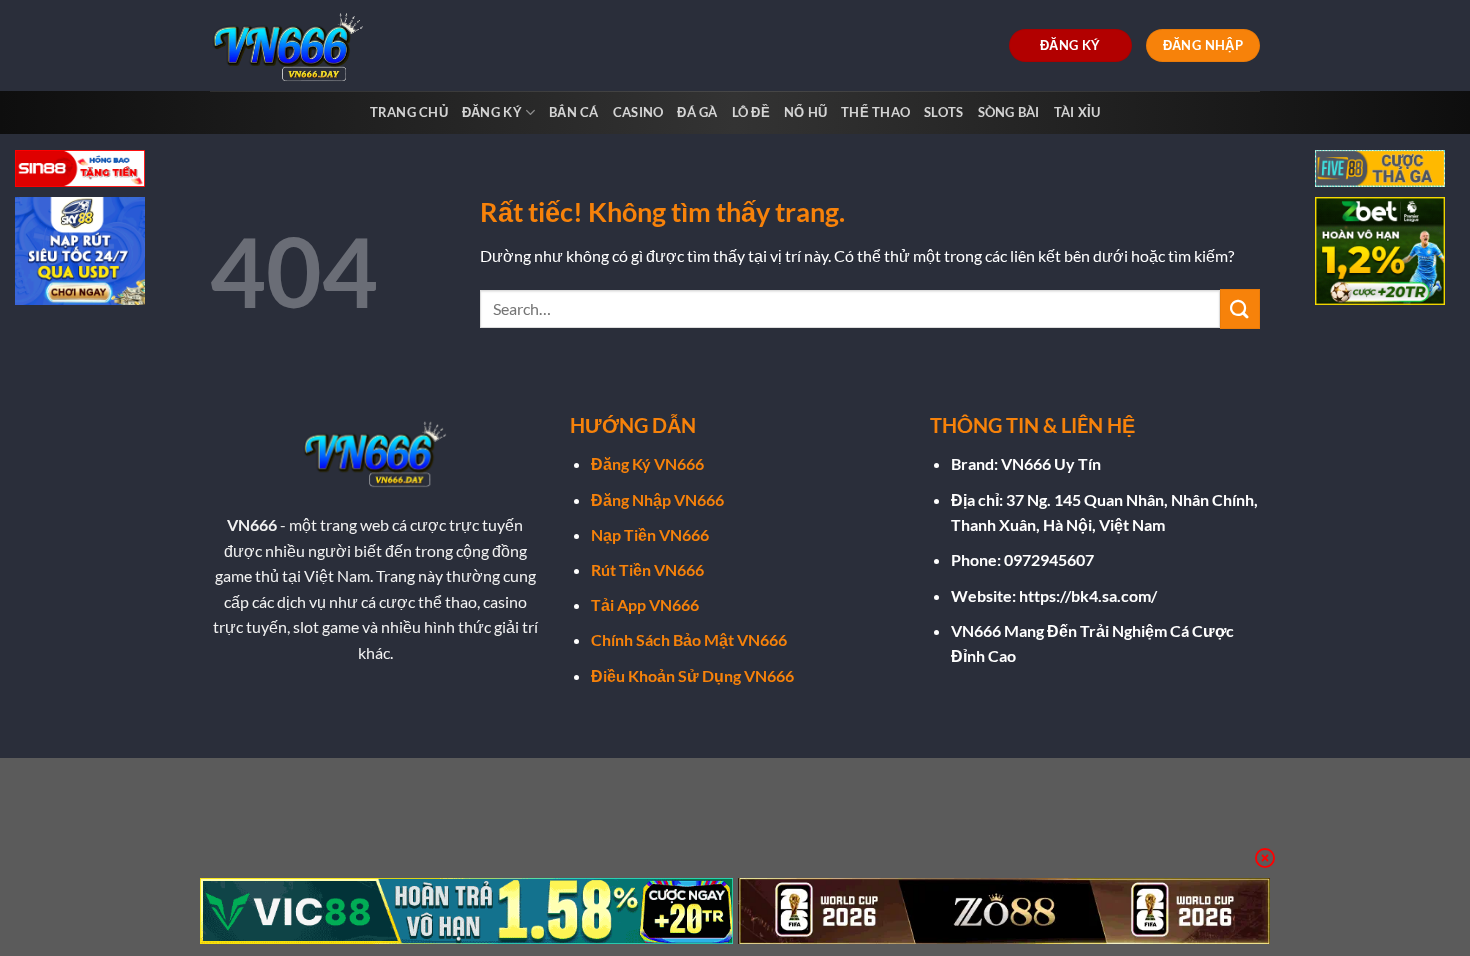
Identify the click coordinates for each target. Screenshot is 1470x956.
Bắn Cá (574, 112)
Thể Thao (875, 112)
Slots (943, 112)
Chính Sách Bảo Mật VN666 (689, 639)
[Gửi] (1240, 308)
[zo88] (1004, 911)
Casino (638, 112)
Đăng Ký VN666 (647, 463)
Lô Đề (751, 112)
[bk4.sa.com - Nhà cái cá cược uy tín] (293, 45)
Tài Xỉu (1077, 112)
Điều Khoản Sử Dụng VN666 (692, 675)
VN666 (252, 524)
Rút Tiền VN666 (647, 569)
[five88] (1380, 170)
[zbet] (1380, 253)
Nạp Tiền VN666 (650, 534)
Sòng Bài (1009, 112)
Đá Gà (697, 112)
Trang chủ (409, 112)
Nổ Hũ (805, 112)
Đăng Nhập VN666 (657, 499)
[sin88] (80, 170)
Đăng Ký (492, 112)
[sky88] (80, 253)
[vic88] (466, 911)
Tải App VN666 (645, 604)
